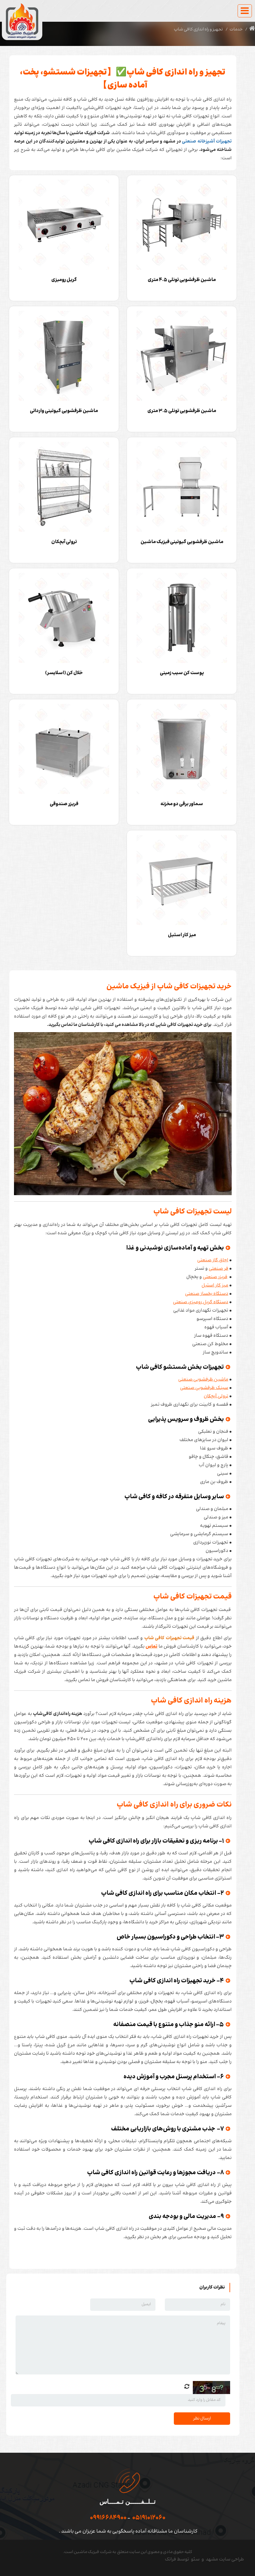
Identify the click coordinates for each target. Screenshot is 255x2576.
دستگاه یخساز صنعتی (207, 1294)
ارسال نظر (202, 2419)
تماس (151, 1646)
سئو (195, 2559)
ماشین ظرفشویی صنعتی (203, 1379)
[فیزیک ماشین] (22, 21)
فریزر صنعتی (215, 1277)
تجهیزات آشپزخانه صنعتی (207, 141)
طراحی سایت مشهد (225, 2559)
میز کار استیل (215, 1285)
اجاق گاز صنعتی (213, 1260)
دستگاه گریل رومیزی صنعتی (201, 1302)
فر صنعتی (218, 1269)
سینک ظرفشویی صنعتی (204, 1388)
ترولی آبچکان (216, 1396)
